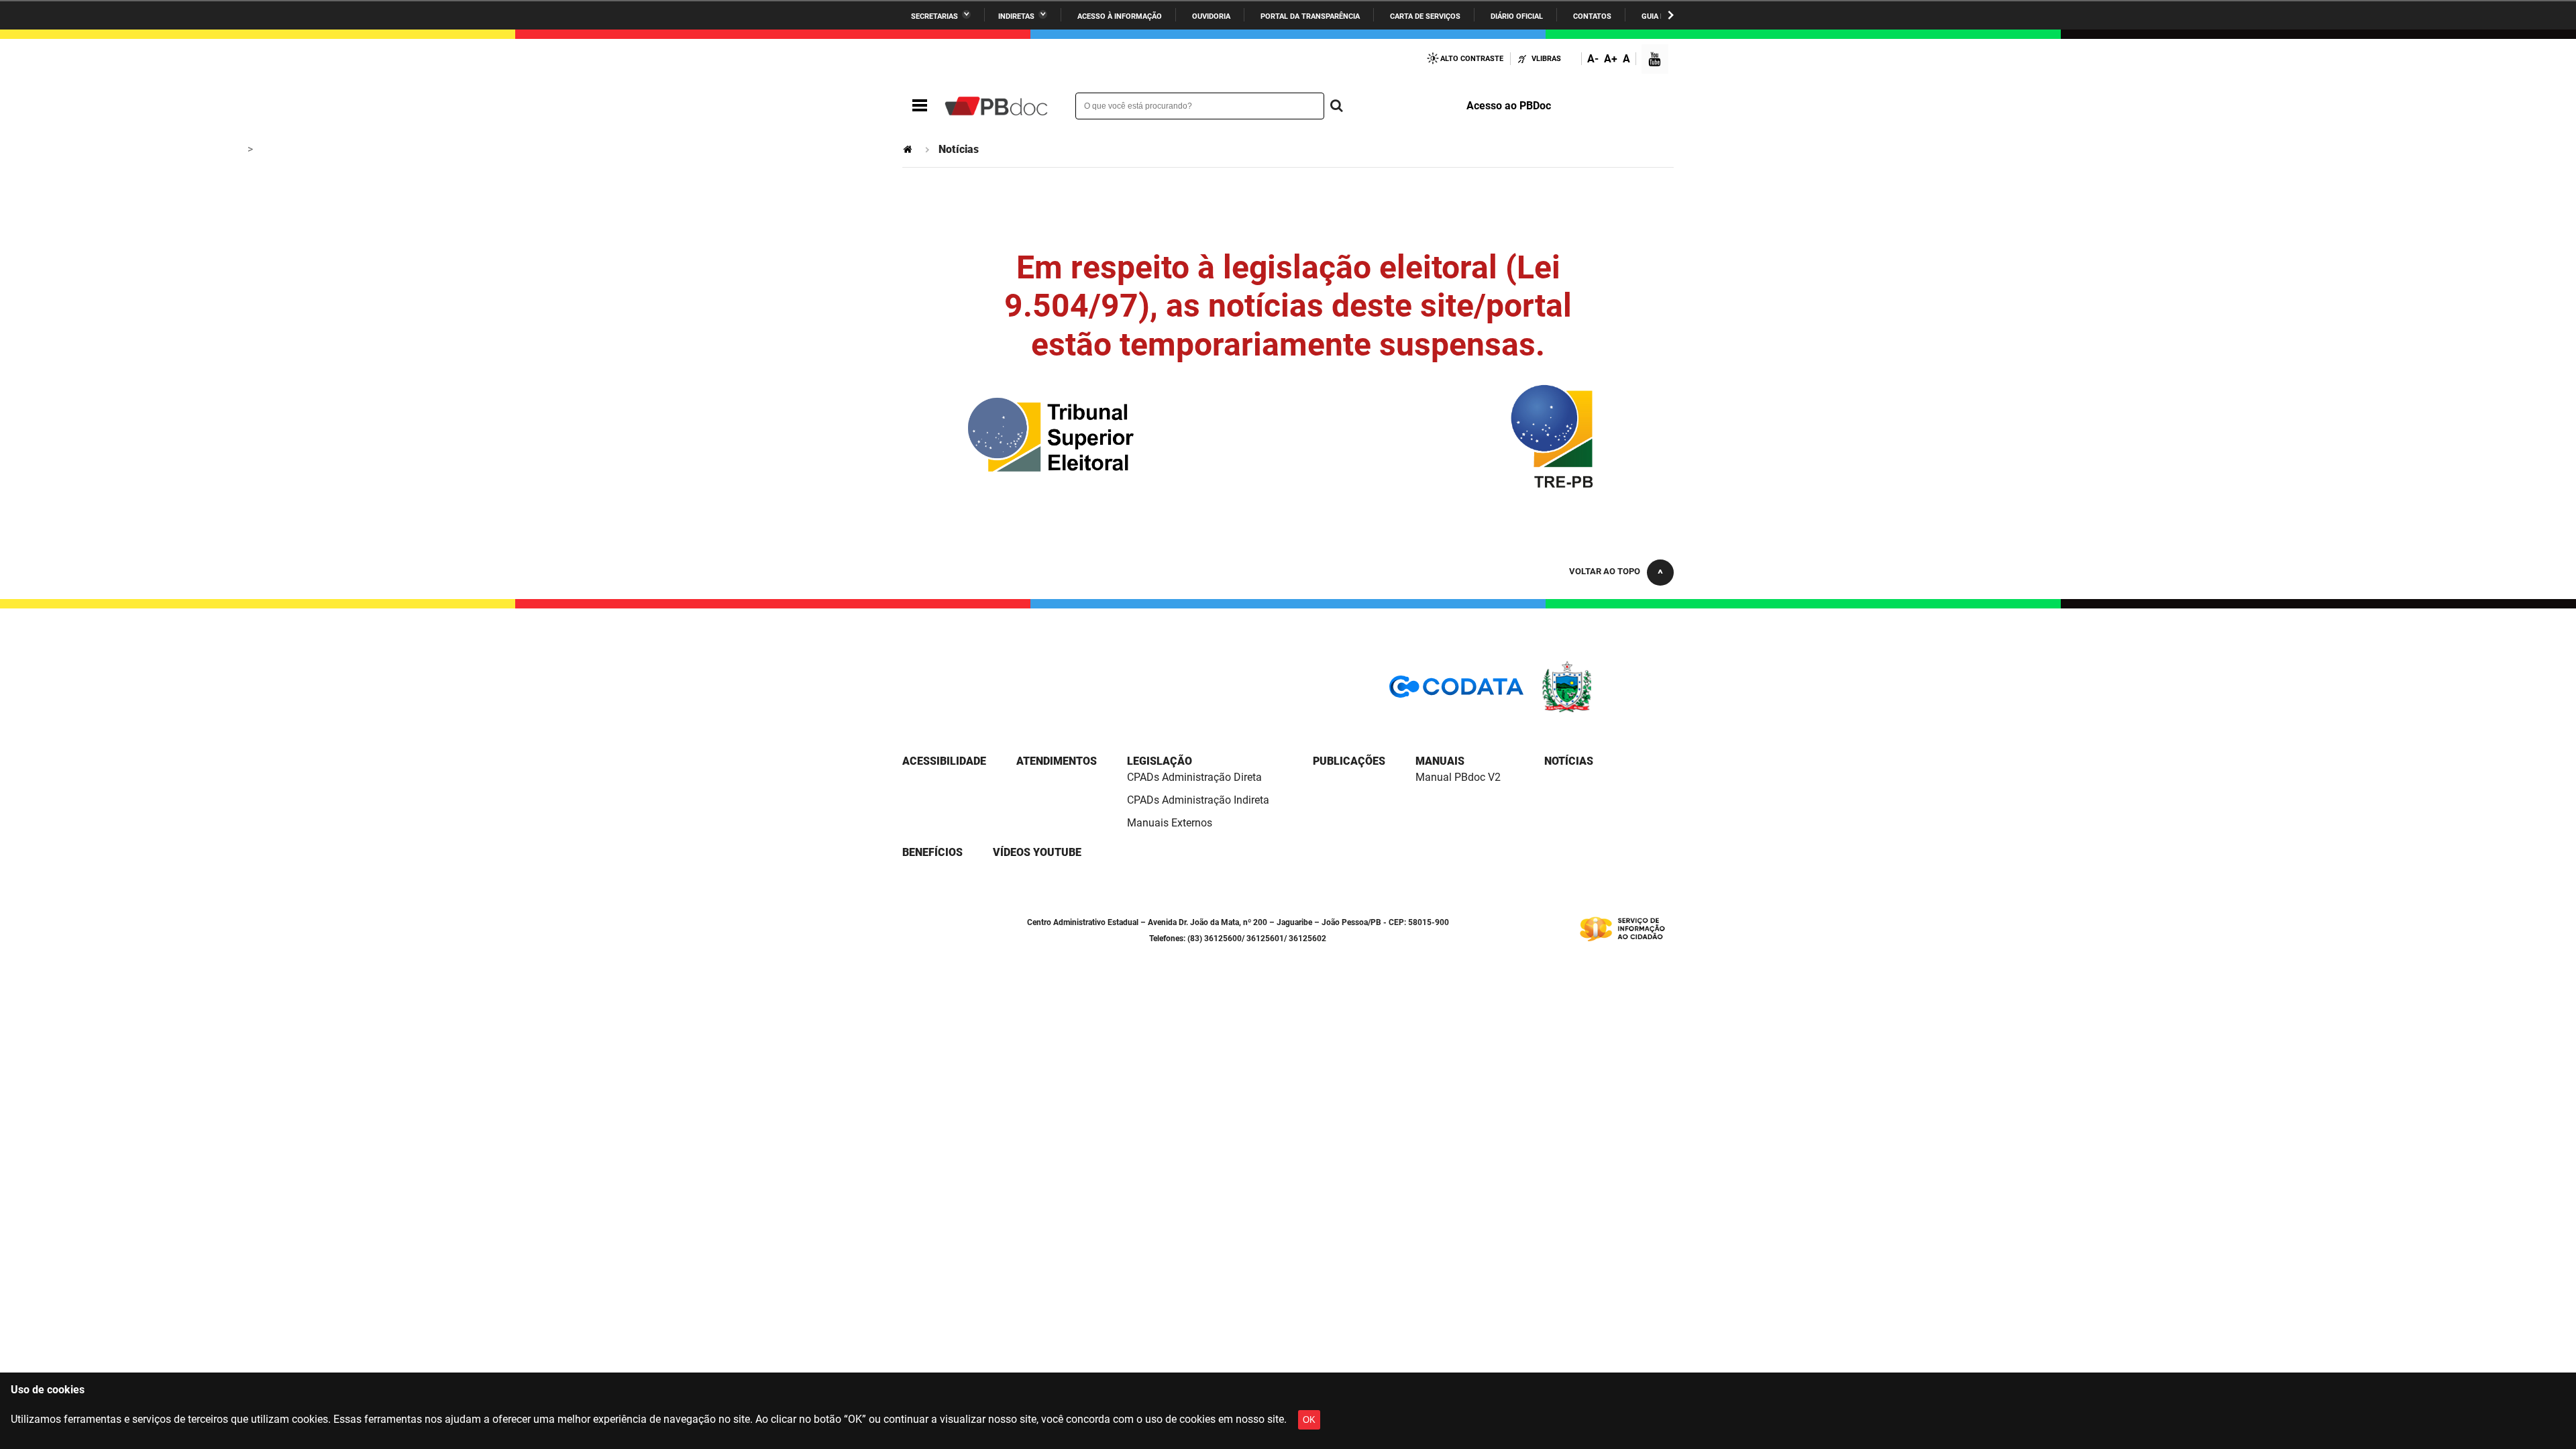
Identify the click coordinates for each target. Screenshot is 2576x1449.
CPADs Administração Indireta (1198, 800)
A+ (1611, 59)
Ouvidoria (1211, 16)
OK (1309, 1420)
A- (1593, 59)
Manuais (1440, 761)
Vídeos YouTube (1037, 852)
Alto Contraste (1472, 59)
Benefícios (932, 852)
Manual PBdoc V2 (1458, 777)
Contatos (1592, 16)
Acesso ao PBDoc (1509, 106)
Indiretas (1016, 16)
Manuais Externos (1170, 823)
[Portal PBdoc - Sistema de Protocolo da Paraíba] (996, 106)
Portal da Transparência (1310, 16)
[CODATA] (1456, 691)
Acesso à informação (1120, 16)
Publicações (1349, 761)
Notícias (1569, 761)
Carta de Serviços (1425, 16)
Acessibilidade (944, 761)
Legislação (1160, 761)
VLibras (1546, 59)
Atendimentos (1057, 761)
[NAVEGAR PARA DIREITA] (1671, 15)
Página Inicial (909, 149)
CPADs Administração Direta (1194, 777)
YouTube (1656, 61)
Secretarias (934, 16)
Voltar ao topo (1605, 571)
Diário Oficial (1517, 16)
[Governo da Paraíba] (1607, 710)
